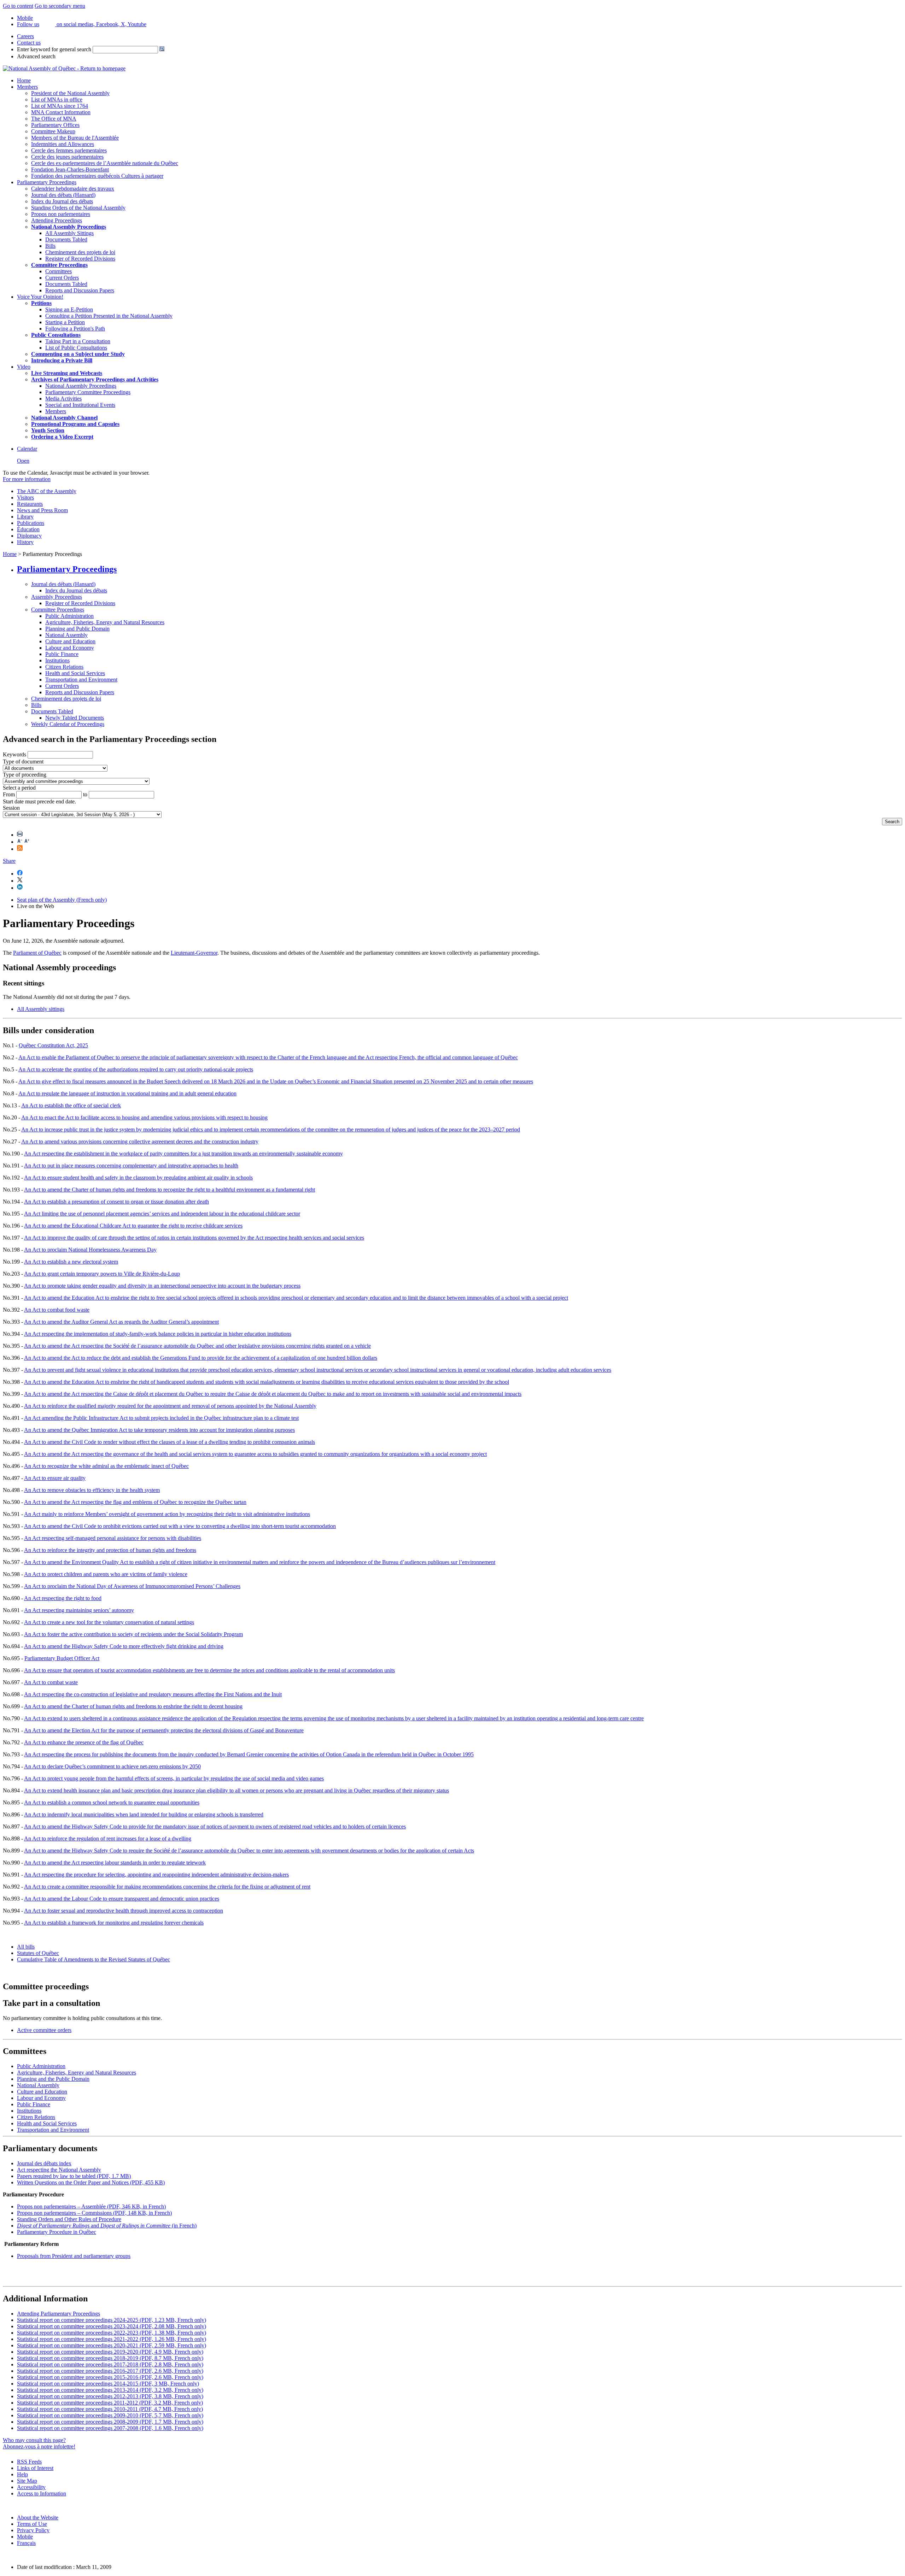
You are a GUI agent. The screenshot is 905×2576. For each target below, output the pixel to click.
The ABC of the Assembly (47, 491)
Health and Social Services (75, 673)
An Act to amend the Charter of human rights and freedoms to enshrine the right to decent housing (133, 1706)
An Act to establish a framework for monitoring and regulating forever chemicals (114, 1923)
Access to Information (42, 2493)
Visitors (25, 497)
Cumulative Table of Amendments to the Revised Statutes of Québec (94, 1959)
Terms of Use (32, 2524)
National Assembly (66, 635)
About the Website (38, 2518)
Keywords (14, 754)
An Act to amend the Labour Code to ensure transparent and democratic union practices (122, 1899)
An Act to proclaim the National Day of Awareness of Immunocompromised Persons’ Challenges (132, 1586)
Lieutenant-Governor (194, 953)
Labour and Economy (70, 648)
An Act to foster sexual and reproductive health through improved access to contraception (124, 1911)
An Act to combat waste (51, 1682)
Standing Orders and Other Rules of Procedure (69, 2219)
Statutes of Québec (38, 1953)
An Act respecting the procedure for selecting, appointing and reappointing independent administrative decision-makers (156, 1875)
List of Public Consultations (76, 348)
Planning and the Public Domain (53, 2079)
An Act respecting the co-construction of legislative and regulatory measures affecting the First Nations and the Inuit (153, 1694)
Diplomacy (29, 536)
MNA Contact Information (61, 112)
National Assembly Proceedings (81, 386)
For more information (27, 479)
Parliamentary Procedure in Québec (57, 2232)
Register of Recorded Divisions (80, 259)
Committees (59, 271)
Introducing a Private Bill (62, 360)
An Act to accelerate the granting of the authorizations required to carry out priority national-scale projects (136, 1069)
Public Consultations (56, 335)
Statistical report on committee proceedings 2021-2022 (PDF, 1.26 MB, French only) (112, 2339)
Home (24, 80)
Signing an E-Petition (69, 309)
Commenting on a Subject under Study (78, 354)
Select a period (19, 788)
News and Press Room (42, 510)
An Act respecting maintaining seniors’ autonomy (79, 1610)
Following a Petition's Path (75, 329)
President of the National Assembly (70, 93)
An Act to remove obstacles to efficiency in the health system (92, 1490)
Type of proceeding (25, 775)
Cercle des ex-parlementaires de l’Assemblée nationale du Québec (105, 163)
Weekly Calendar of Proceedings (68, 724)
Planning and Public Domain (77, 629)
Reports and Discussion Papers (80, 290)
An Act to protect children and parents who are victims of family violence (106, 1574)
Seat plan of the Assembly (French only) (62, 900)
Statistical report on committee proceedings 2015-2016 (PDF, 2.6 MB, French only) (110, 2377)
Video (24, 367)
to (85, 794)
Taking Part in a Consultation (78, 341)
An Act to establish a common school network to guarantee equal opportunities (112, 1802)
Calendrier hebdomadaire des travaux (73, 189)
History (25, 542)
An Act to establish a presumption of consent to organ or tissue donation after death (116, 1202)
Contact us (29, 43)
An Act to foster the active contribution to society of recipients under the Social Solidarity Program (133, 1634)
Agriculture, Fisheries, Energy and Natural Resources (105, 622)
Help (22, 2474)
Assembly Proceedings (57, 597)
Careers (25, 36)
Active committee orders (44, 2030)
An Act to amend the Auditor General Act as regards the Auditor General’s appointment (121, 1322)
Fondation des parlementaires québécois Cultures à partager (97, 176)
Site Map (27, 2481)
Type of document (23, 762)
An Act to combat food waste (57, 1310)
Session (11, 808)
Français (26, 2543)
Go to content (18, 6)
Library (25, 517)
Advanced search (36, 56)
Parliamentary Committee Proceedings (88, 392)
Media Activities (63, 399)
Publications (31, 523)
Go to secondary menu (60, 6)
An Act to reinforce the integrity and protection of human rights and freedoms (110, 1550)
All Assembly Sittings (69, 233)
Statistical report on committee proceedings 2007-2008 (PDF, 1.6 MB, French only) (110, 2428)
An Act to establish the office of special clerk (71, 1105)
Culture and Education (70, 641)
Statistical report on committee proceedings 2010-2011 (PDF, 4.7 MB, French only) (110, 2409)
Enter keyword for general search (54, 49)
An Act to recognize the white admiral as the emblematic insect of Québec (106, 1466)
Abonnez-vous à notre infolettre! (39, 2446)
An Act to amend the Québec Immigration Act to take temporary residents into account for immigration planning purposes (159, 1430)
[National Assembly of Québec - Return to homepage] (64, 68)
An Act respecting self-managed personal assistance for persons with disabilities (113, 1538)
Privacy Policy (33, 2530)
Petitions (41, 303)
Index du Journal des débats (62, 201)
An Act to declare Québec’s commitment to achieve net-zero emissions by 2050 (112, 1766)
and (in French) (107, 2226)
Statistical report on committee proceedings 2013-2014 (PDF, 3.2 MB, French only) (110, 2390)
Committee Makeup (53, 131)
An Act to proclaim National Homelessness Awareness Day (90, 1250)
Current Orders (62, 278)
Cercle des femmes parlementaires (69, 150)
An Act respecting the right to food (63, 1598)
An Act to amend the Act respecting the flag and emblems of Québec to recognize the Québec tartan (135, 1502)
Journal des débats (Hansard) (63, 195)
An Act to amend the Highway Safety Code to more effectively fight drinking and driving (124, 1646)
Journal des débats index (44, 2163)
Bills (50, 246)
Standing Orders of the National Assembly (78, 208)
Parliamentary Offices (55, 125)
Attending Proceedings (57, 220)
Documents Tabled (66, 239)
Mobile (25, 2537)
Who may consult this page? (34, 2440)
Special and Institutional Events (80, 405)
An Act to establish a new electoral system (71, 1262)
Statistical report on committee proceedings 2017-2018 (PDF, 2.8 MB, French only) (110, 2364)
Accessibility (31, 2487)
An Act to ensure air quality (55, 1478)
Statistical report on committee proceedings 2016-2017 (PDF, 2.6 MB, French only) (110, 2371)
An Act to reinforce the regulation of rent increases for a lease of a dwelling (108, 1839)
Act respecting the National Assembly (59, 2170)
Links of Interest (35, 2468)
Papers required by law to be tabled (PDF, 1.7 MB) (74, 2176)
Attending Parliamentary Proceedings (59, 2314)
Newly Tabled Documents (75, 718)
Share (9, 861)
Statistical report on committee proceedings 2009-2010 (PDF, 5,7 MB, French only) (110, 2415)
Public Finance (62, 654)
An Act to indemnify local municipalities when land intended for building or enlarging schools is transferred (144, 1814)
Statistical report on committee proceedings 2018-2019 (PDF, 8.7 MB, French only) (110, 2358)
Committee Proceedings (59, 265)
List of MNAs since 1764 (60, 106)
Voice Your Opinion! (40, 297)
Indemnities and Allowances (63, 144)
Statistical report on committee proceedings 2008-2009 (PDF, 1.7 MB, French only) (110, 2422)
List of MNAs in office (57, 99)
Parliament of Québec (37, 953)
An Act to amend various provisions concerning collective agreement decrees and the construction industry (140, 1141)
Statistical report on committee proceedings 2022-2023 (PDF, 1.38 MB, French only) (112, 2333)
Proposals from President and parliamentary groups (74, 2256)
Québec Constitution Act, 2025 (53, 1045)
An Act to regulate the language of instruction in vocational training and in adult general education (127, 1093)
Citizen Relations (64, 667)
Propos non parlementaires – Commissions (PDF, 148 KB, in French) (94, 2213)
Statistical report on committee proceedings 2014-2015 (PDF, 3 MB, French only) (108, 2384)
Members (27, 87)
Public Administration (69, 616)
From (9, 794)
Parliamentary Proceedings (47, 182)
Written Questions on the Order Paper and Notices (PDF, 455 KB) (91, 2182)
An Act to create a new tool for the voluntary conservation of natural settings (109, 1622)
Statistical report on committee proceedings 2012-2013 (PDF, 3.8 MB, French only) (110, 2396)
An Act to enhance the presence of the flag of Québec (84, 1742)
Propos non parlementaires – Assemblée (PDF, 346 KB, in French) (91, 2206)
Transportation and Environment (81, 680)
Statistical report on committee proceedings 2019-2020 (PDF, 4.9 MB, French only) (110, 2352)
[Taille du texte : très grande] (27, 842)
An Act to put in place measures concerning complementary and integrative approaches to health (131, 1166)
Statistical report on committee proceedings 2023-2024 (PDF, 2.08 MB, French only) (112, 2326)
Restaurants (30, 504)
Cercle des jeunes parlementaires (67, 157)
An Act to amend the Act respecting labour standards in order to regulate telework (115, 1863)
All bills (26, 1947)
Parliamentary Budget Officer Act (62, 1658)
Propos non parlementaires (61, 214)
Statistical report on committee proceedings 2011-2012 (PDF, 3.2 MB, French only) (110, 2403)
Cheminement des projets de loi (80, 252)
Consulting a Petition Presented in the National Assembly (109, 316)
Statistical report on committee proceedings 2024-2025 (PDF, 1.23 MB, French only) (112, 2320)
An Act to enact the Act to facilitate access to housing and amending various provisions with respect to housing (144, 1117)
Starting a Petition (65, 322)
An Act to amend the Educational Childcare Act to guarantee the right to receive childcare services (133, 1226)
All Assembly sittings (41, 1009)
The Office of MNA (54, 119)
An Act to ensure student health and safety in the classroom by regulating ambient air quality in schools (138, 1178)
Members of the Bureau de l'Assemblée (75, 138)
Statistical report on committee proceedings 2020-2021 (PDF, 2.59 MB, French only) (112, 2345)
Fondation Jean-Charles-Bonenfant (70, 169)
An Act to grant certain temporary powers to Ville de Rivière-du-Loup (102, 1274)
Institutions (57, 660)
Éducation (28, 529)
